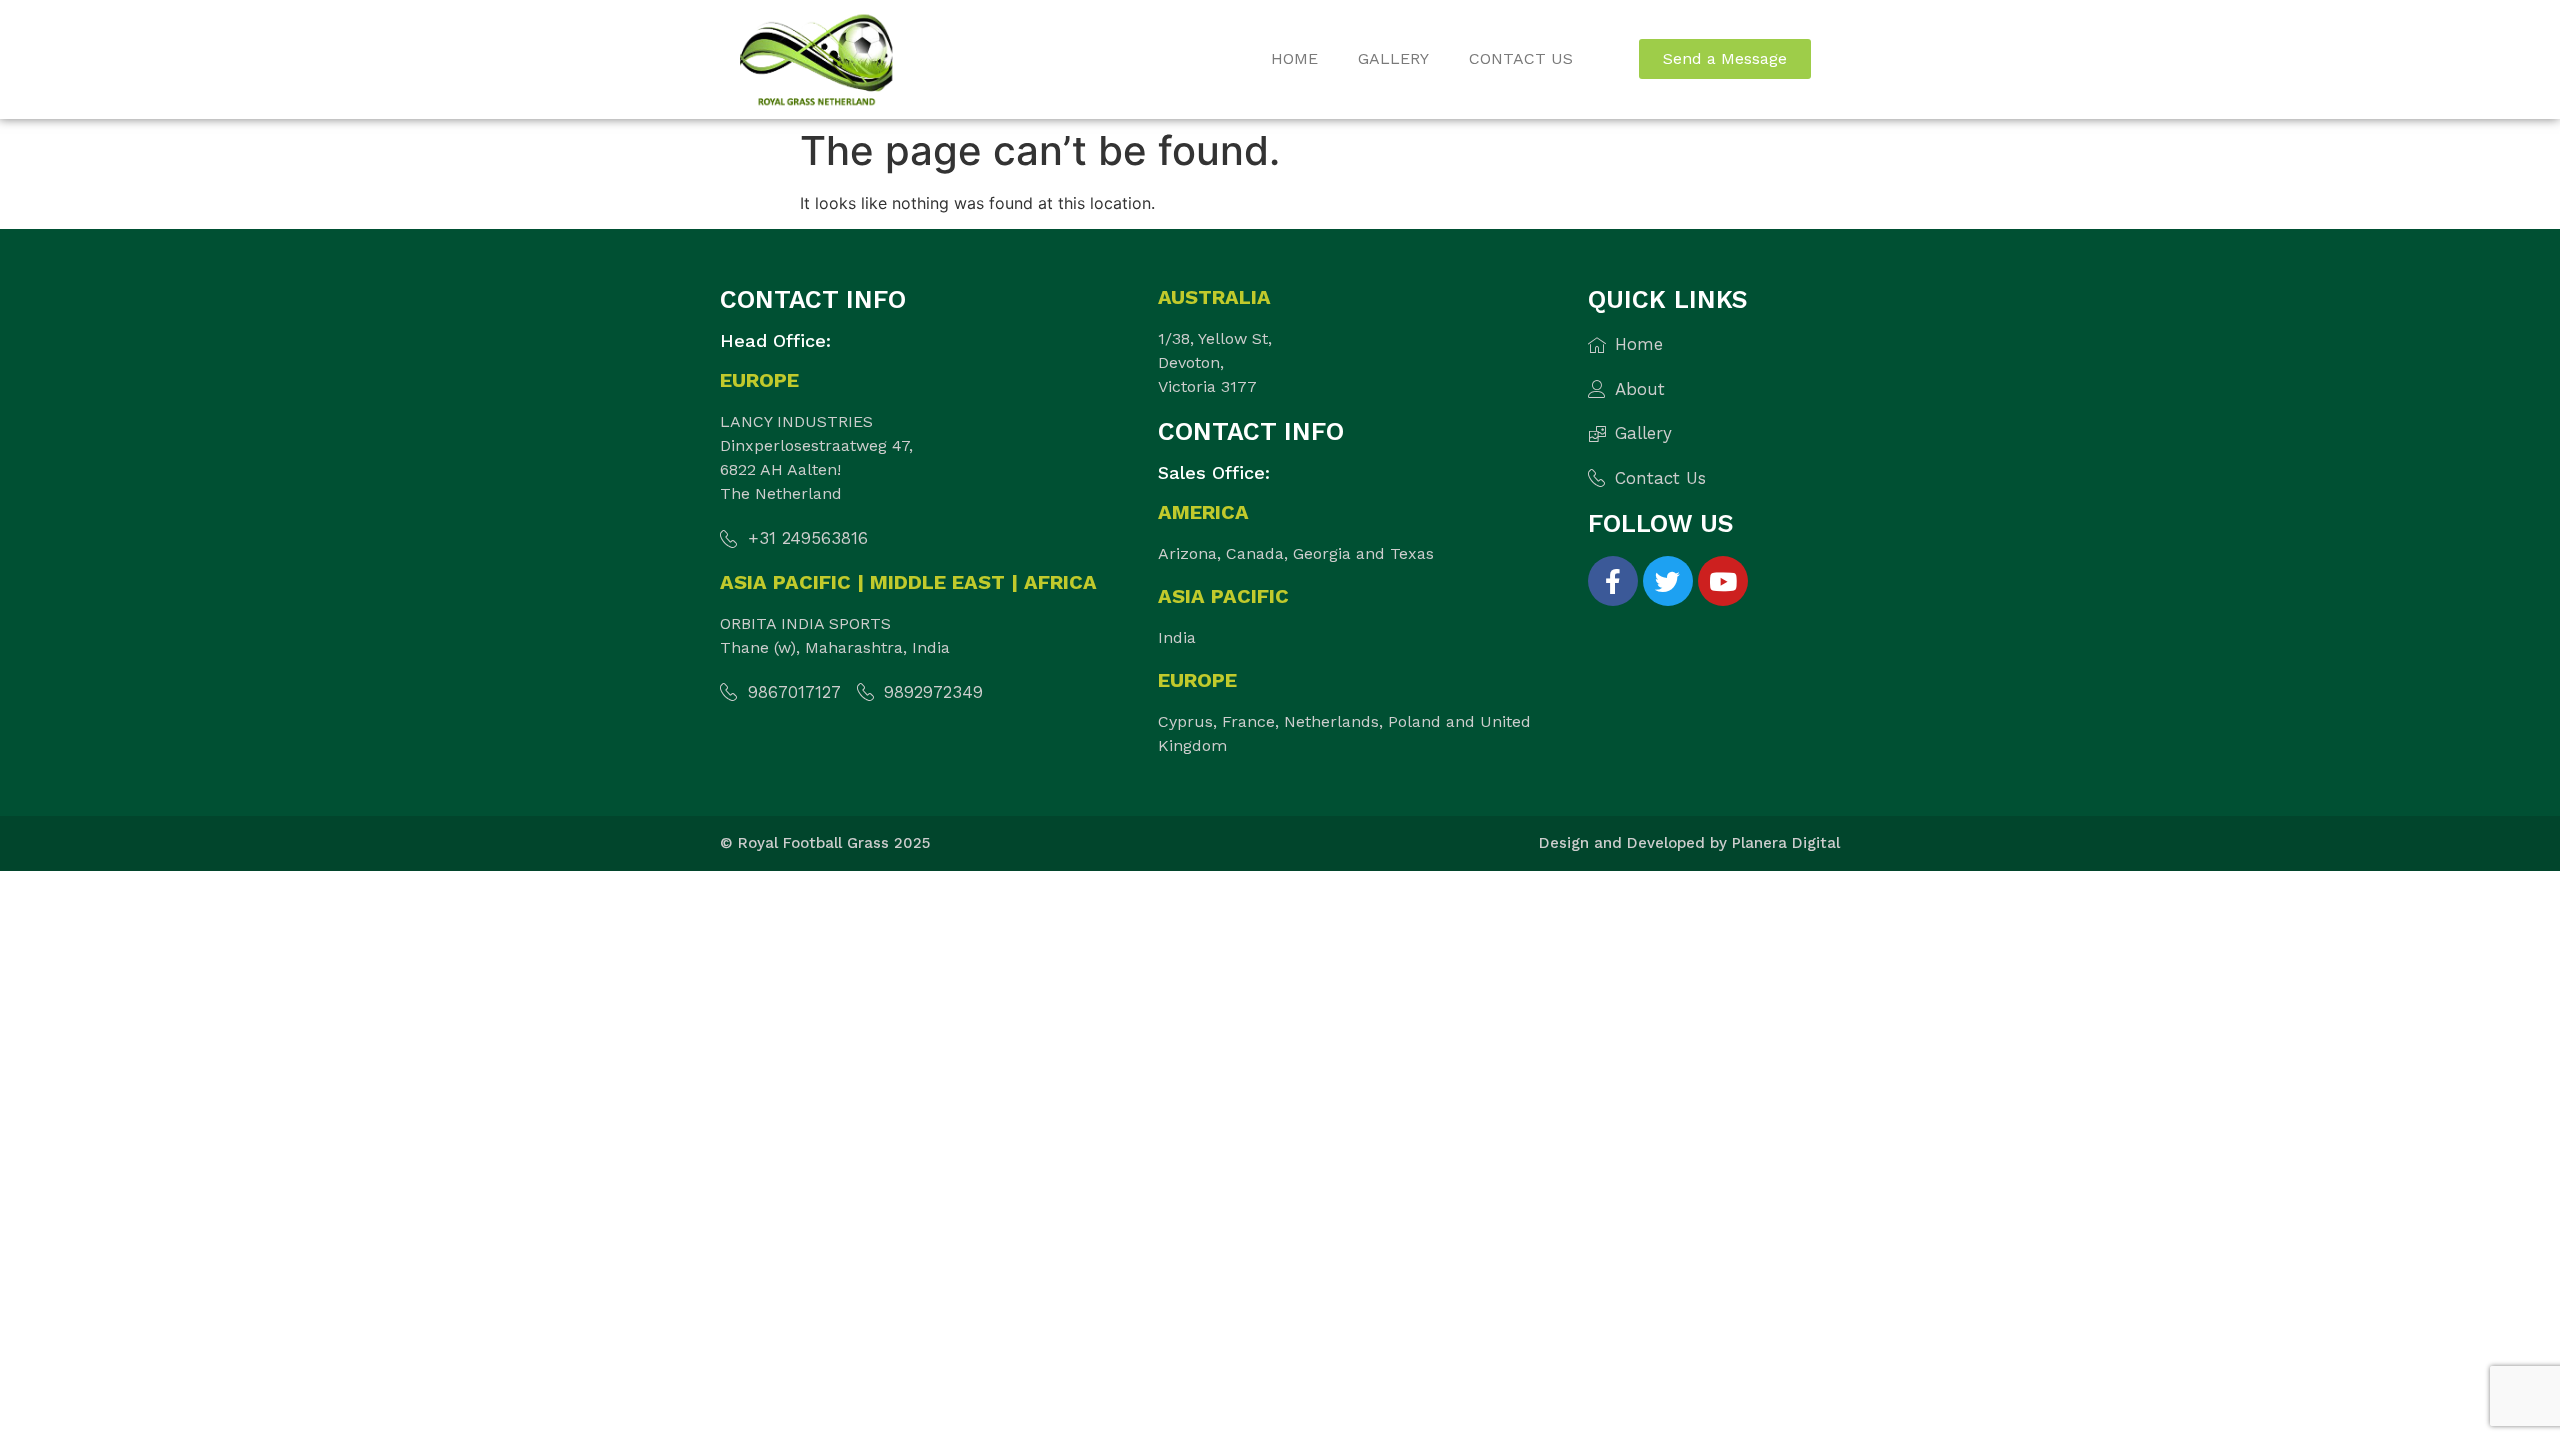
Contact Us (1521, 58)
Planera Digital (1786, 843)
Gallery (1393, 58)
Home (1294, 58)
